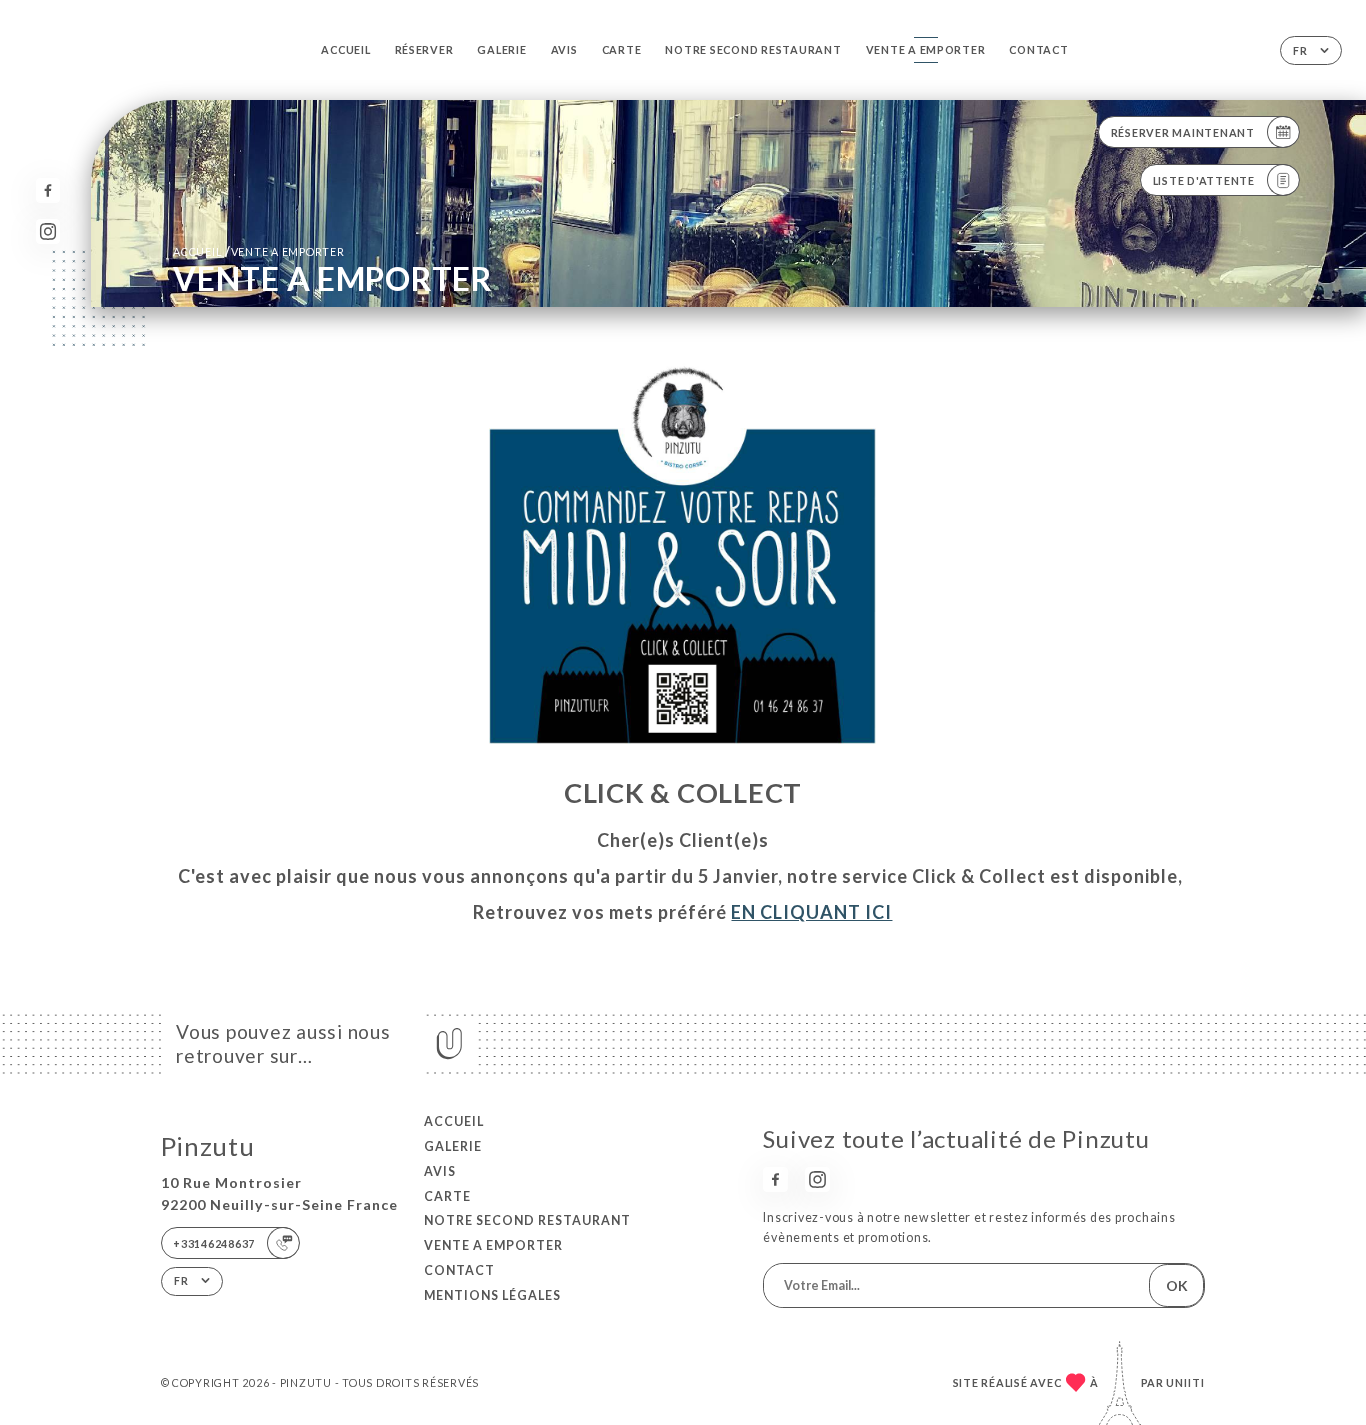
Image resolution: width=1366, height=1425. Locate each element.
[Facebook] (48, 190)
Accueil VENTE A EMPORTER (259, 251)
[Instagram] (48, 231)
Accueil (345, 49)
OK (1177, 1285)
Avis (564, 49)
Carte (622, 49)
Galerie (501, 49)
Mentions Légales (492, 1295)
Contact (1038, 49)
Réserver (424, 49)
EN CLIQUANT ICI (811, 912)
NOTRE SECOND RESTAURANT (753, 49)
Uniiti (1185, 1382)
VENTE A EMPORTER (926, 49)
